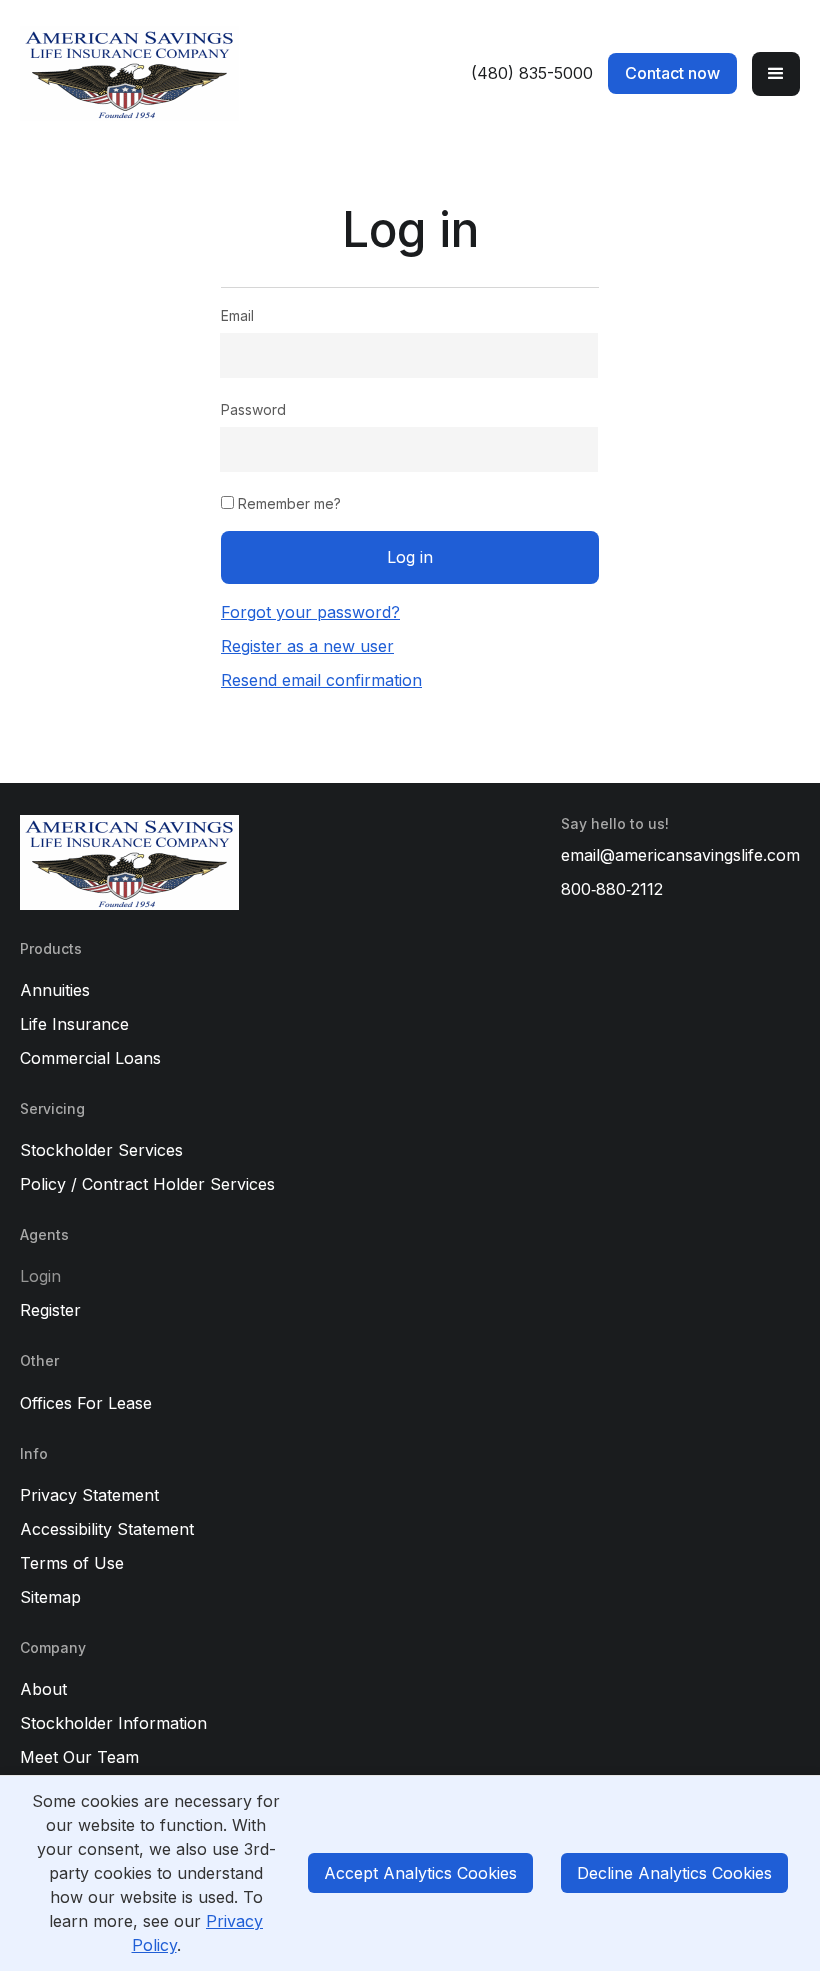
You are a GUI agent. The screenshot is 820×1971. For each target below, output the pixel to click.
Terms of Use (72, 1563)
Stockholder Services (101, 1150)
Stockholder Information (113, 1723)
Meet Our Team (79, 1757)
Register (50, 1310)
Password (253, 409)
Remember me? (287, 503)
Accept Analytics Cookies (420, 1873)
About (43, 1689)
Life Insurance (74, 1024)
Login (40, 1276)
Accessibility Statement (107, 1529)
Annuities (55, 990)
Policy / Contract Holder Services (147, 1184)
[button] (776, 74)
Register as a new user (307, 646)
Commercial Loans (90, 1058)
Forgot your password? (310, 612)
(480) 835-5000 (532, 73)
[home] (210, 73)
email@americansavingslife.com (680, 855)
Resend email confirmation (321, 680)
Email (237, 315)
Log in (410, 557)
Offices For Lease (86, 1403)
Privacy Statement (89, 1495)
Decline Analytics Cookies (674, 1873)
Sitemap (50, 1597)
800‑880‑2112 (612, 889)
